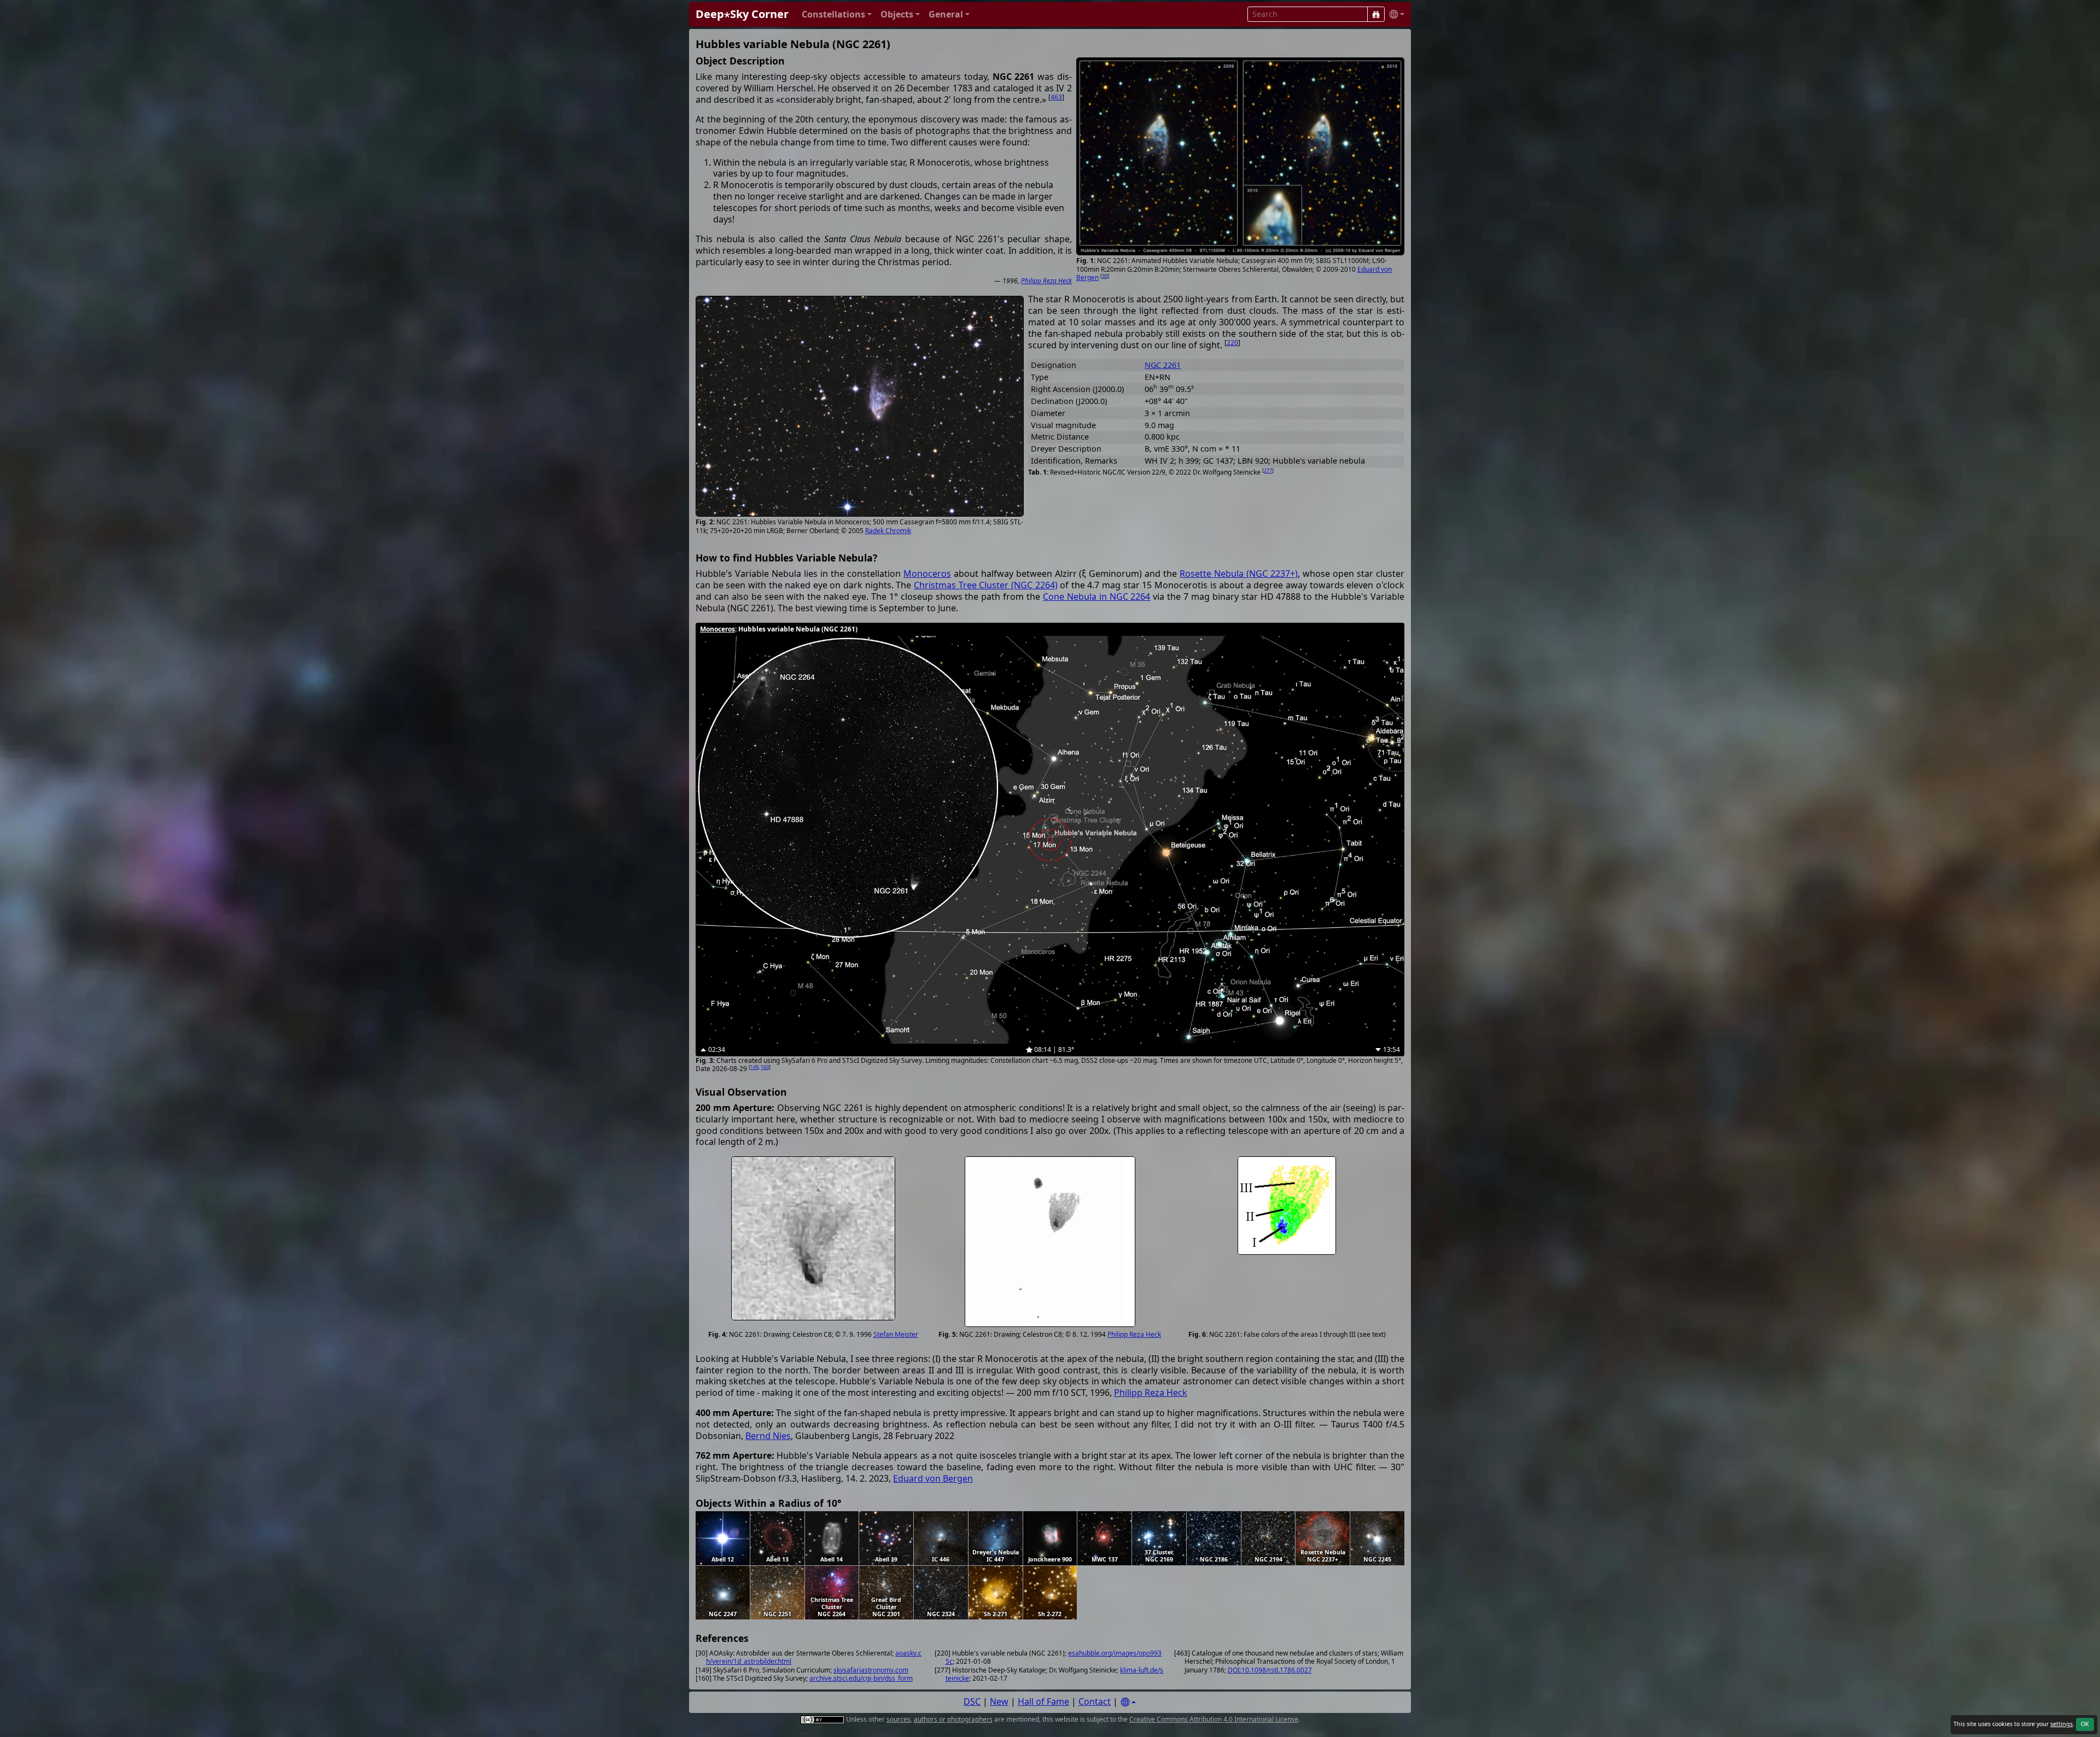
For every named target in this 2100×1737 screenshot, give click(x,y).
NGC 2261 (1163, 365)
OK (2085, 1724)
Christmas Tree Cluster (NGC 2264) (986, 585)
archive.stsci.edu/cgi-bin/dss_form (861, 1678)
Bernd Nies (768, 1436)
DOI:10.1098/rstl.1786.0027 (1270, 1670)
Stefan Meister (896, 1334)
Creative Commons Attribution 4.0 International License (1214, 1719)
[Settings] (1128, 1702)
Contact (1095, 1701)
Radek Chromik (888, 531)
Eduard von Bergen (933, 1478)
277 (1268, 470)
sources (899, 1719)
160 (765, 1067)
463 (1056, 97)
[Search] (1376, 14)
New (999, 1701)
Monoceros (927, 574)
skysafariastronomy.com (871, 1670)
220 (1232, 343)
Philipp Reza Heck (1046, 281)
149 (754, 1067)
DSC (972, 1701)
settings (2061, 1724)
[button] (837, 14)
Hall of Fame (1043, 1701)
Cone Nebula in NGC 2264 (1097, 596)
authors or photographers (953, 1719)
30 (1105, 276)
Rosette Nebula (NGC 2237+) (1239, 574)
